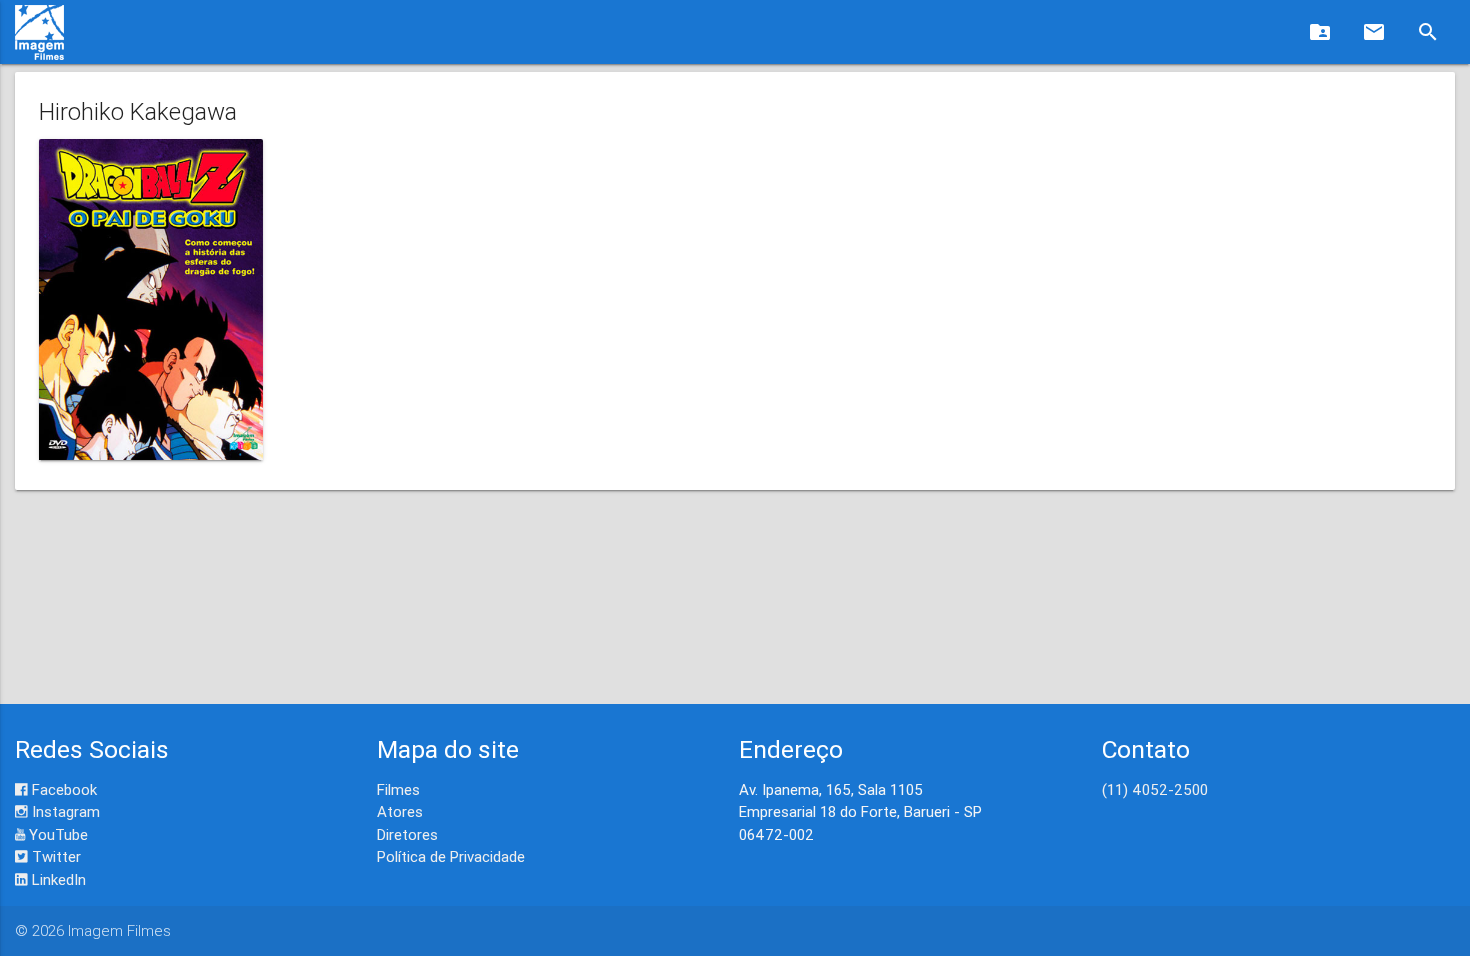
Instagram (64, 811)
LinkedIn (57, 879)
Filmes (398, 789)
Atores (400, 811)
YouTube (56, 834)
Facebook (62, 789)
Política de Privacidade (451, 856)
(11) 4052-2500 (1155, 789)
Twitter (54, 856)
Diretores (407, 834)
